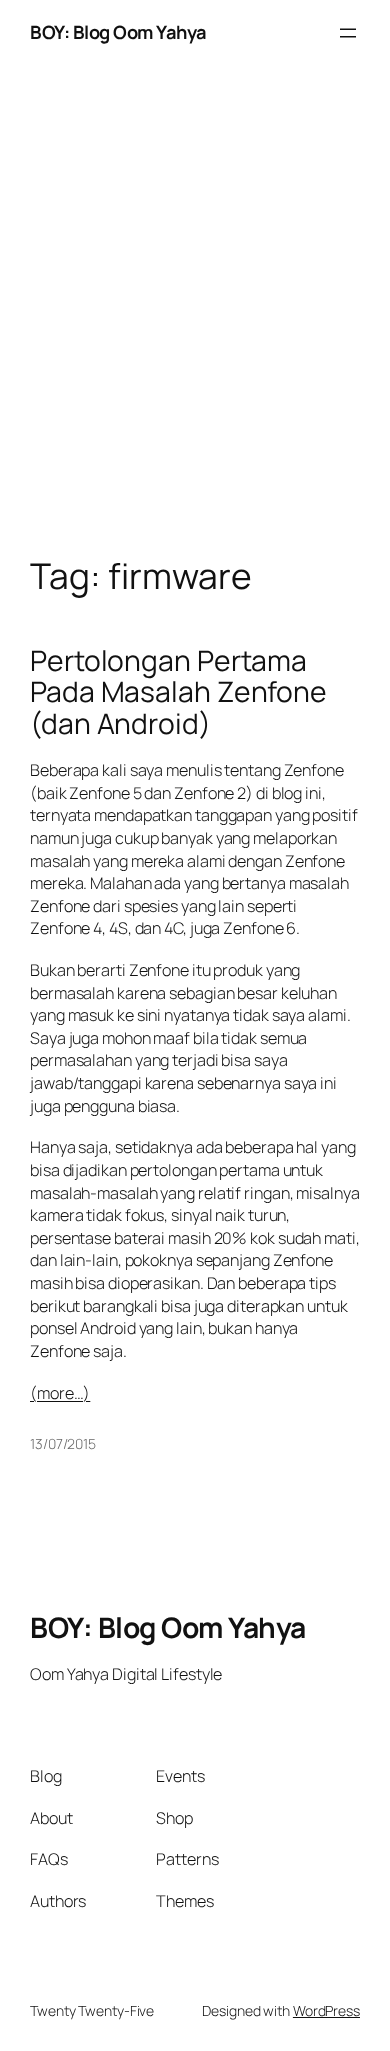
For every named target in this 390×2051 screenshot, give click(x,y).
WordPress (326, 2010)
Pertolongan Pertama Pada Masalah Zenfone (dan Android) (178, 692)
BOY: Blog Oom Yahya (118, 32)
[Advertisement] (195, 331)
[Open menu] (348, 33)
